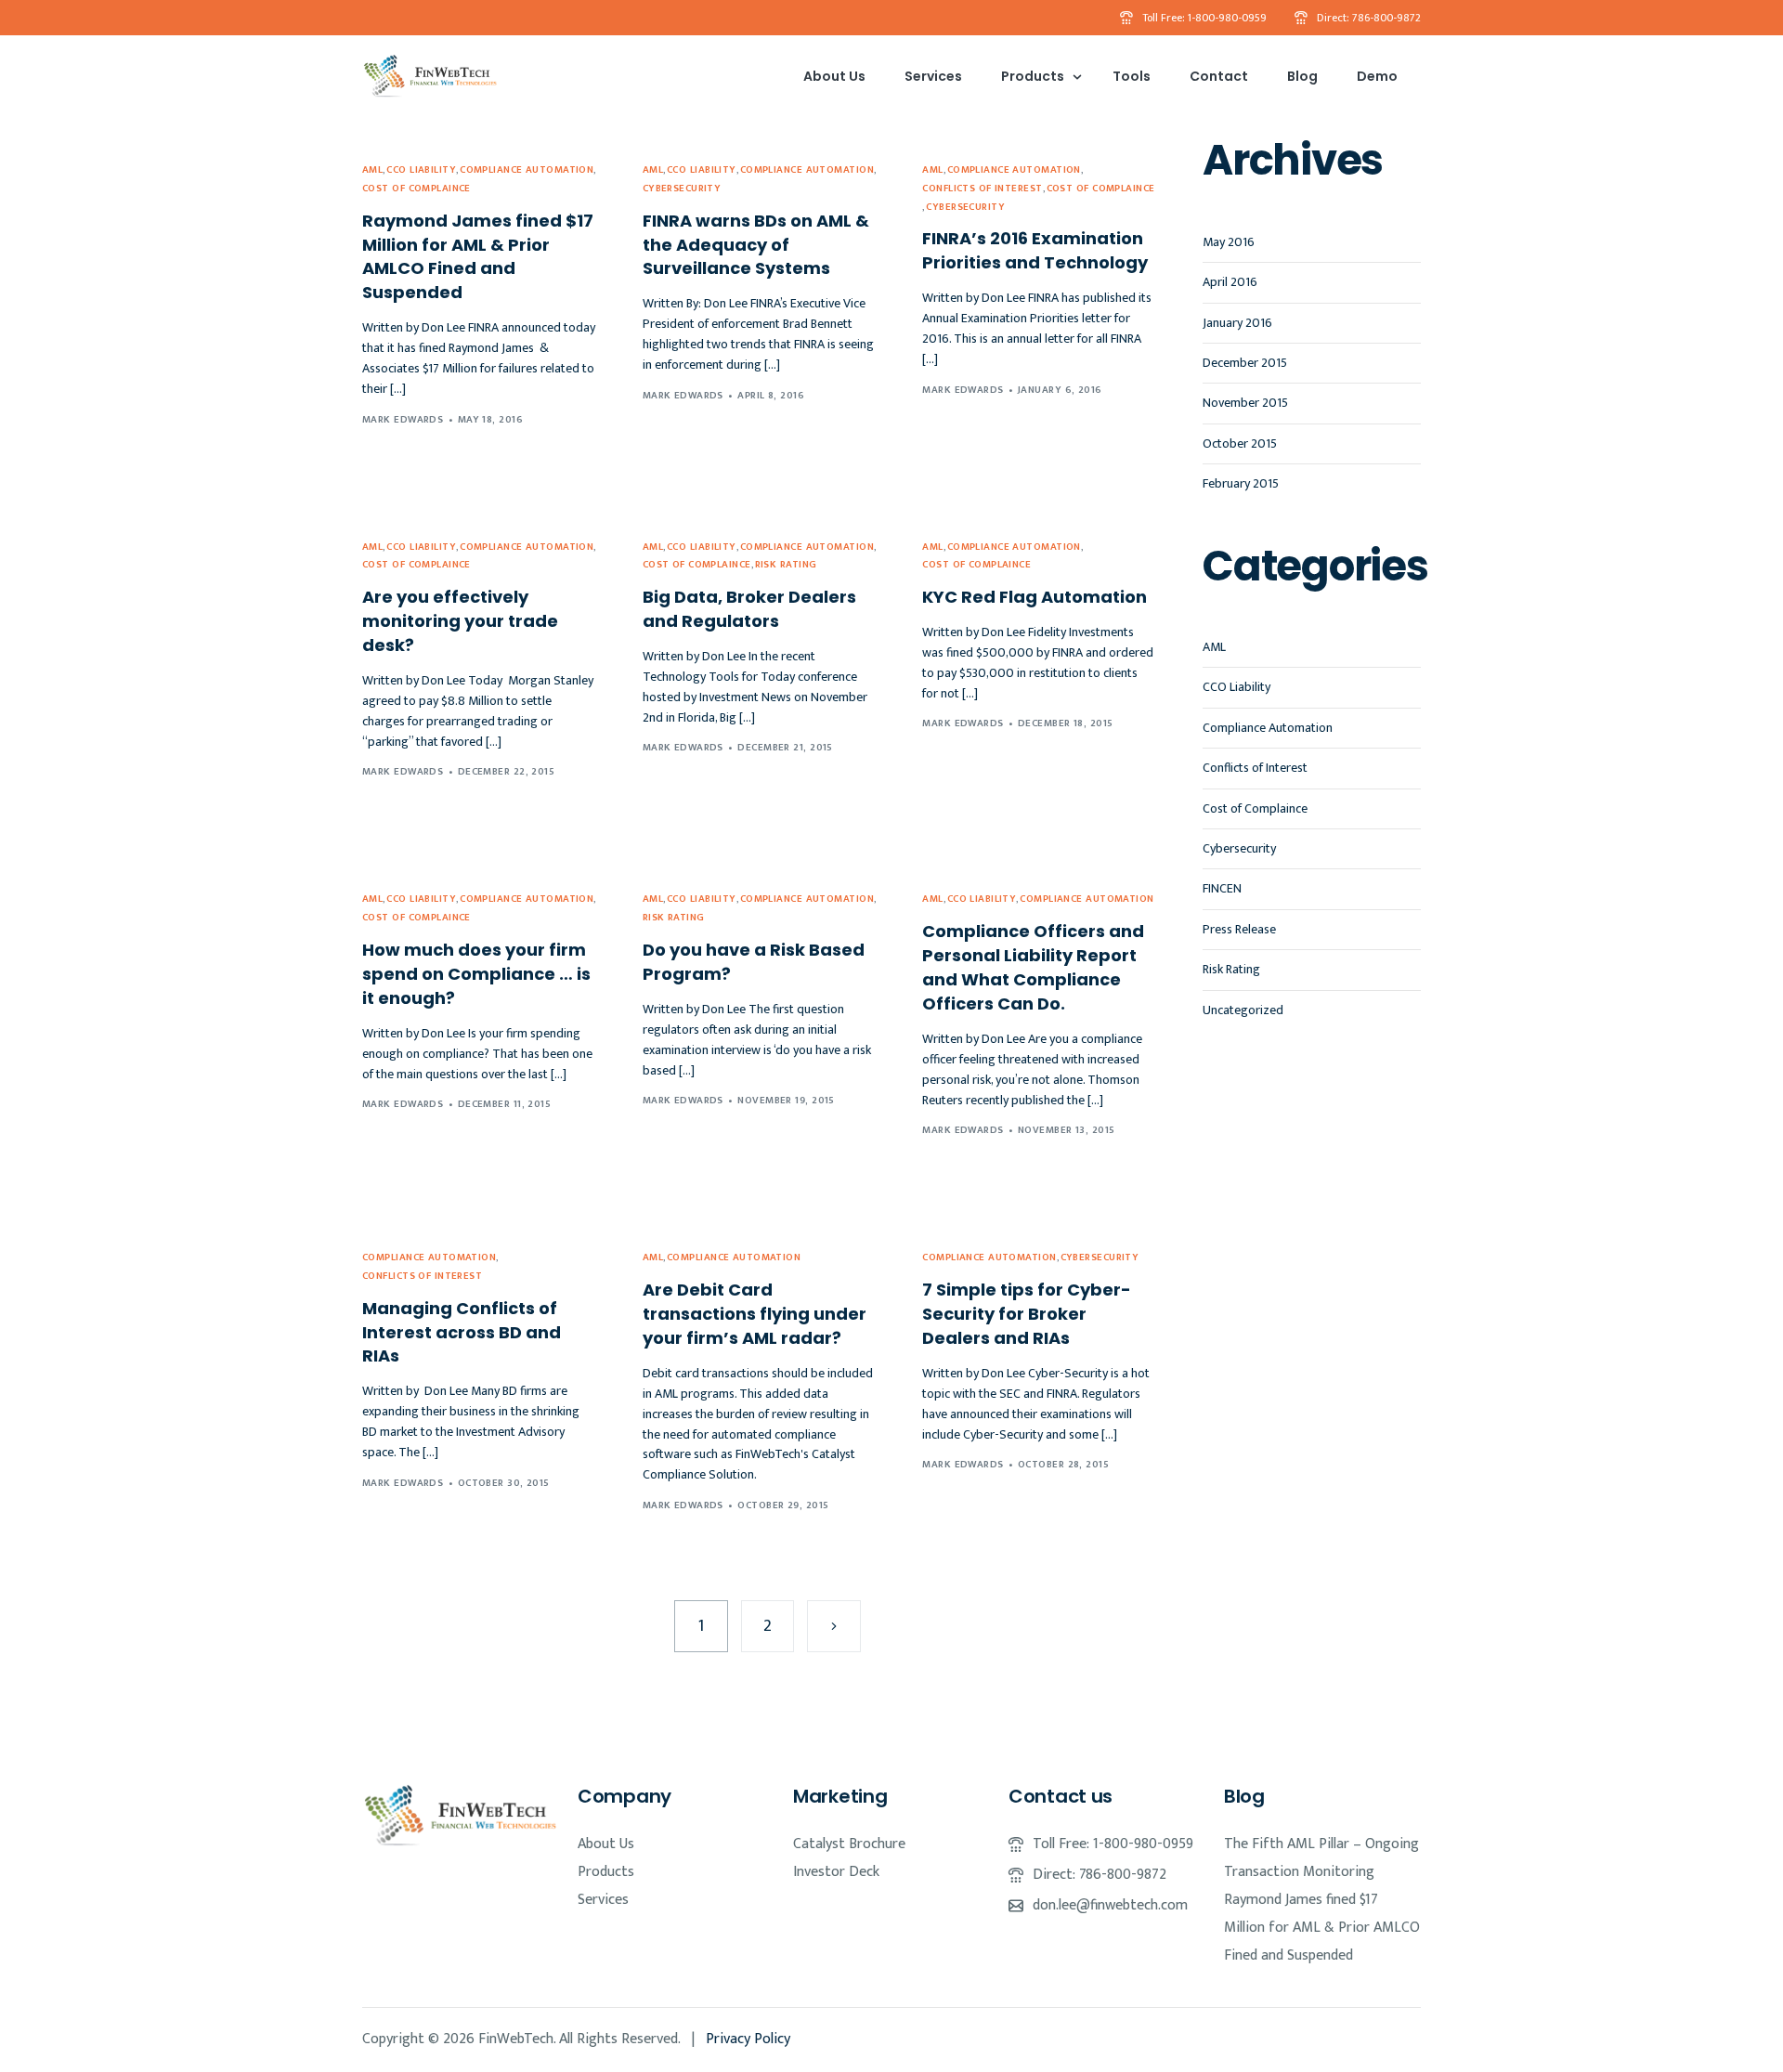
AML (372, 170)
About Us (606, 1844)
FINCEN (1222, 888)
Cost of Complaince (416, 189)
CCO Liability (421, 170)
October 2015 (1240, 443)
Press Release (1239, 928)
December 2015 (1245, 363)
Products (606, 1872)
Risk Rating (786, 565)
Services (603, 1900)
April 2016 (1230, 282)
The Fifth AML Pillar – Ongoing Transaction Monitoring (1321, 1858)
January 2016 (1237, 322)
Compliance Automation (527, 170)
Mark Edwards (403, 420)
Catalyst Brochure (849, 1844)
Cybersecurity (682, 189)
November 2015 (1245, 403)
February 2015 (1241, 483)
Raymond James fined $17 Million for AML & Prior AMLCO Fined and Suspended (1322, 1928)
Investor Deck (836, 1872)
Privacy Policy (748, 2039)
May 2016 (1229, 242)
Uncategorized (1243, 1009)
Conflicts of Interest (982, 189)
